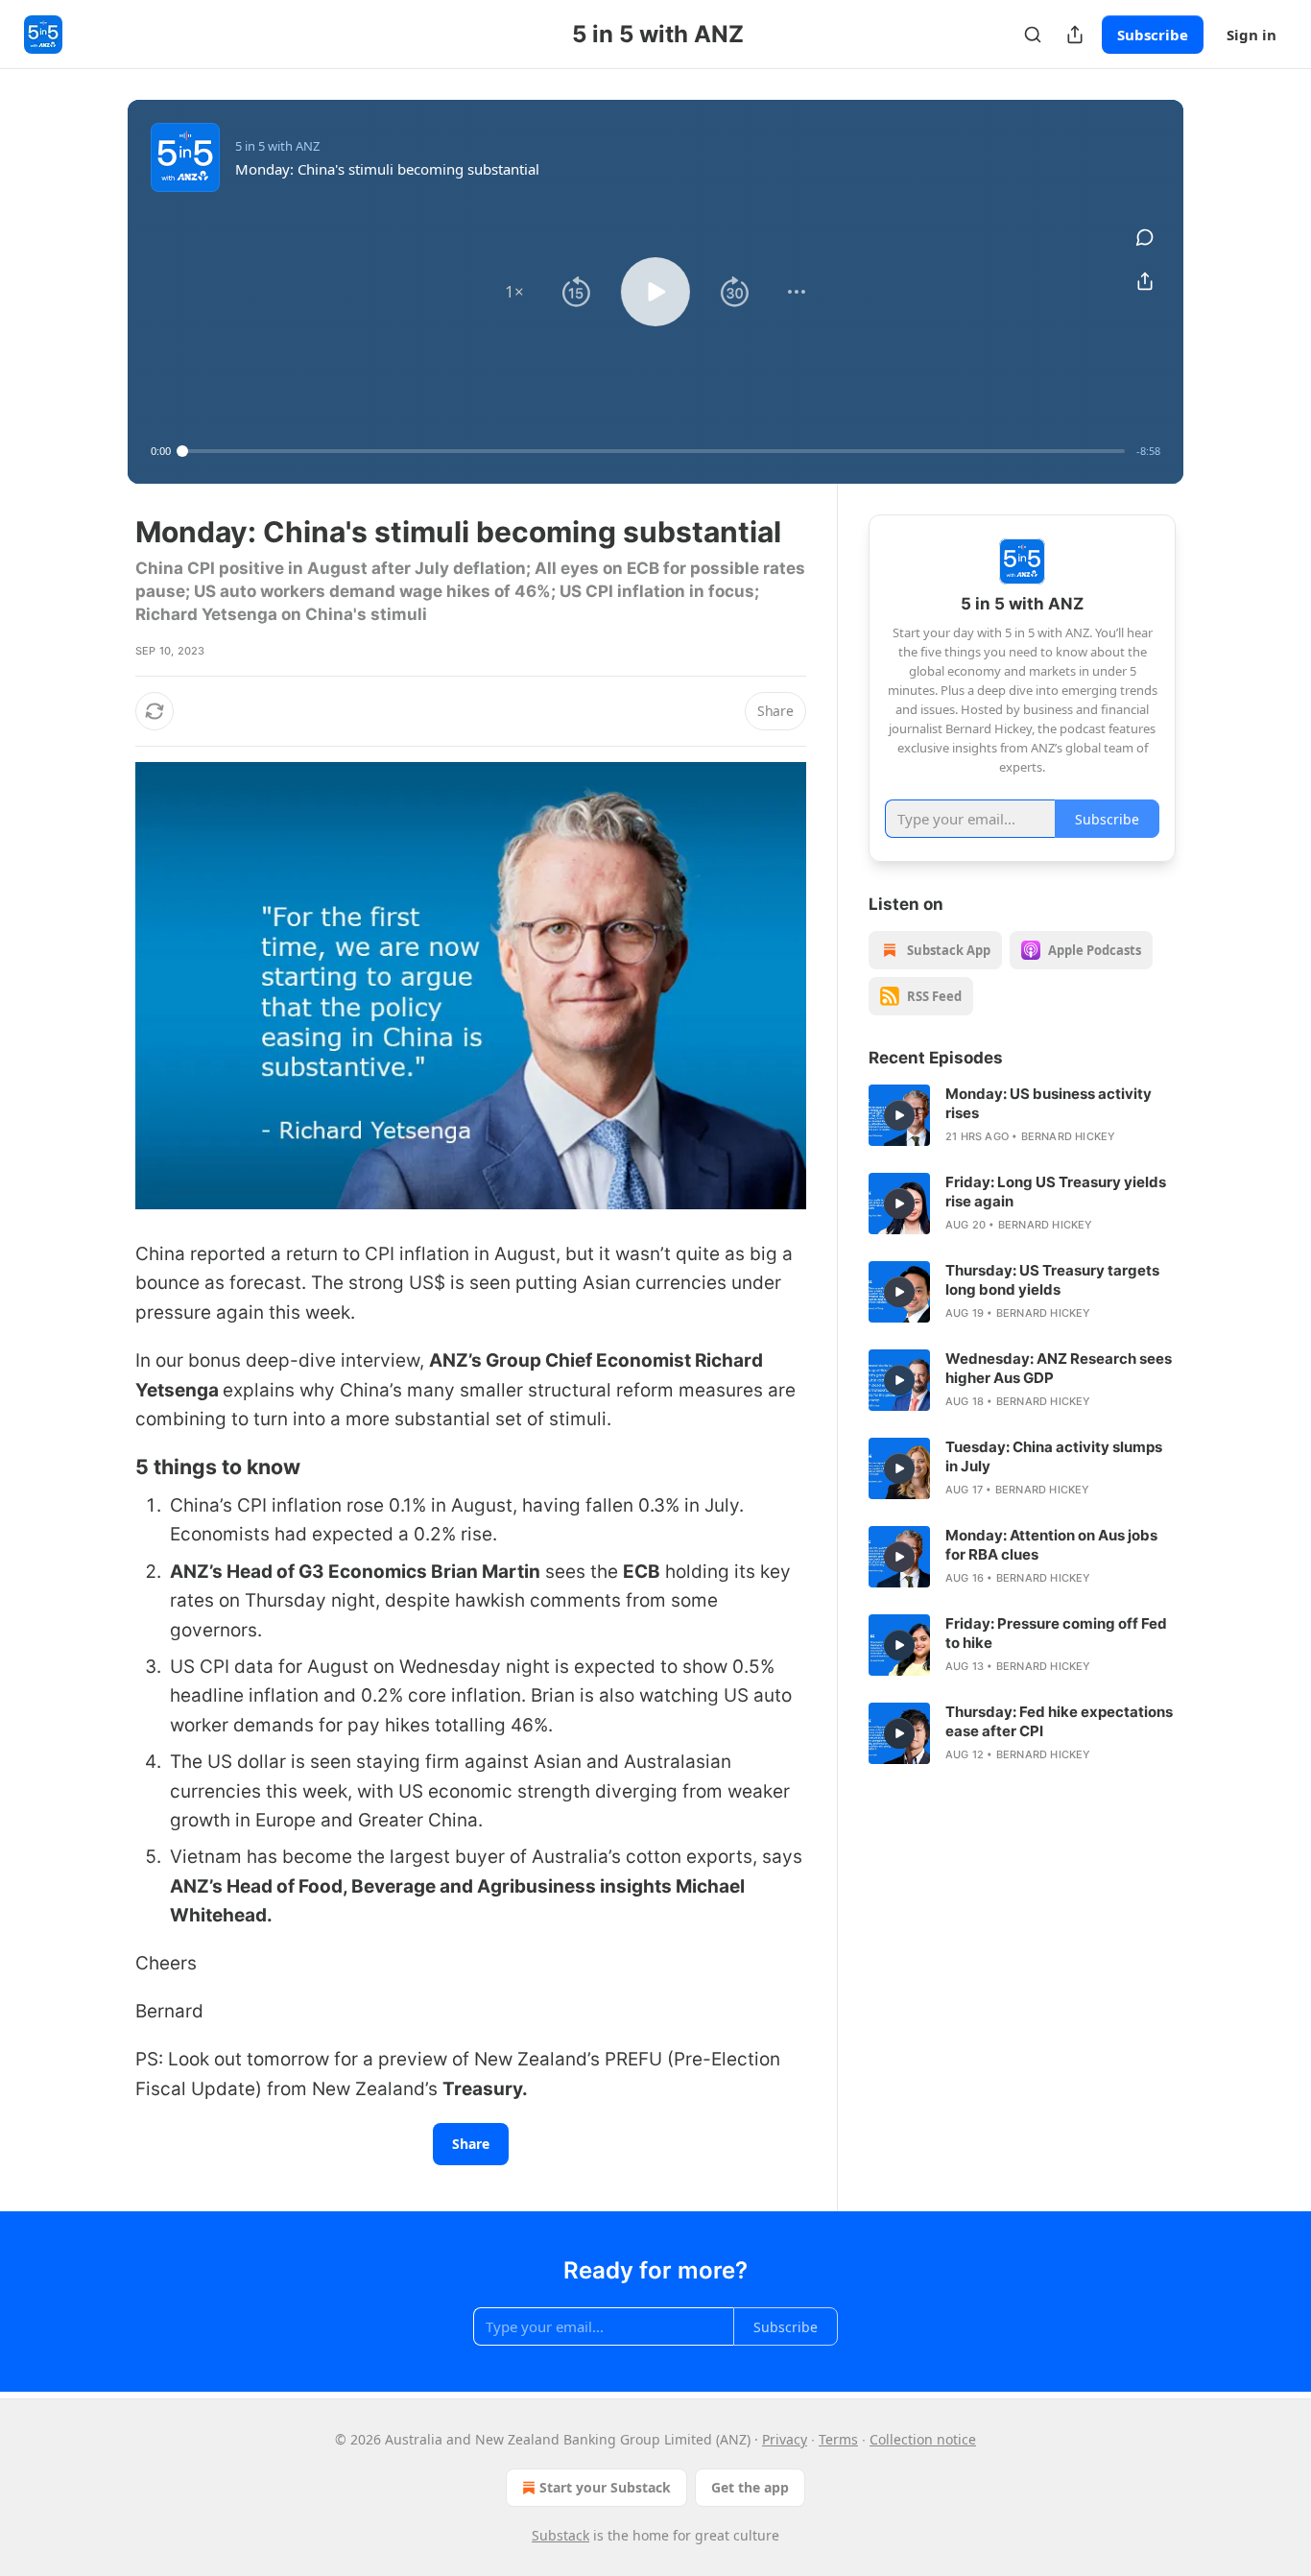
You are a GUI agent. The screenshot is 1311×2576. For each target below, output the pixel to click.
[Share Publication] (1075, 35)
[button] (514, 292)
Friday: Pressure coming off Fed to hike (1056, 1633)
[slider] (654, 451)
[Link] (108, 1467)
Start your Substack (605, 2487)
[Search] (1033, 35)
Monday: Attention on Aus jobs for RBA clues (1051, 1545)
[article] (1022, 1115)
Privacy (785, 2439)
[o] (899, 1115)
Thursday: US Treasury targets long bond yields (1052, 1280)
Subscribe (1153, 35)
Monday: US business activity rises (1049, 1103)
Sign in (1251, 35)
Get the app (750, 2487)
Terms (838, 2439)
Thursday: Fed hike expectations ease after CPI (1059, 1721)
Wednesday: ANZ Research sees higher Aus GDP (1059, 1368)
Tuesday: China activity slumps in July (1054, 1456)
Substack (560, 2535)
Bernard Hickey (1069, 1136)
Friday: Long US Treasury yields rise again (1056, 1192)
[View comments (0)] (1145, 237)
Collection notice (923, 2439)
